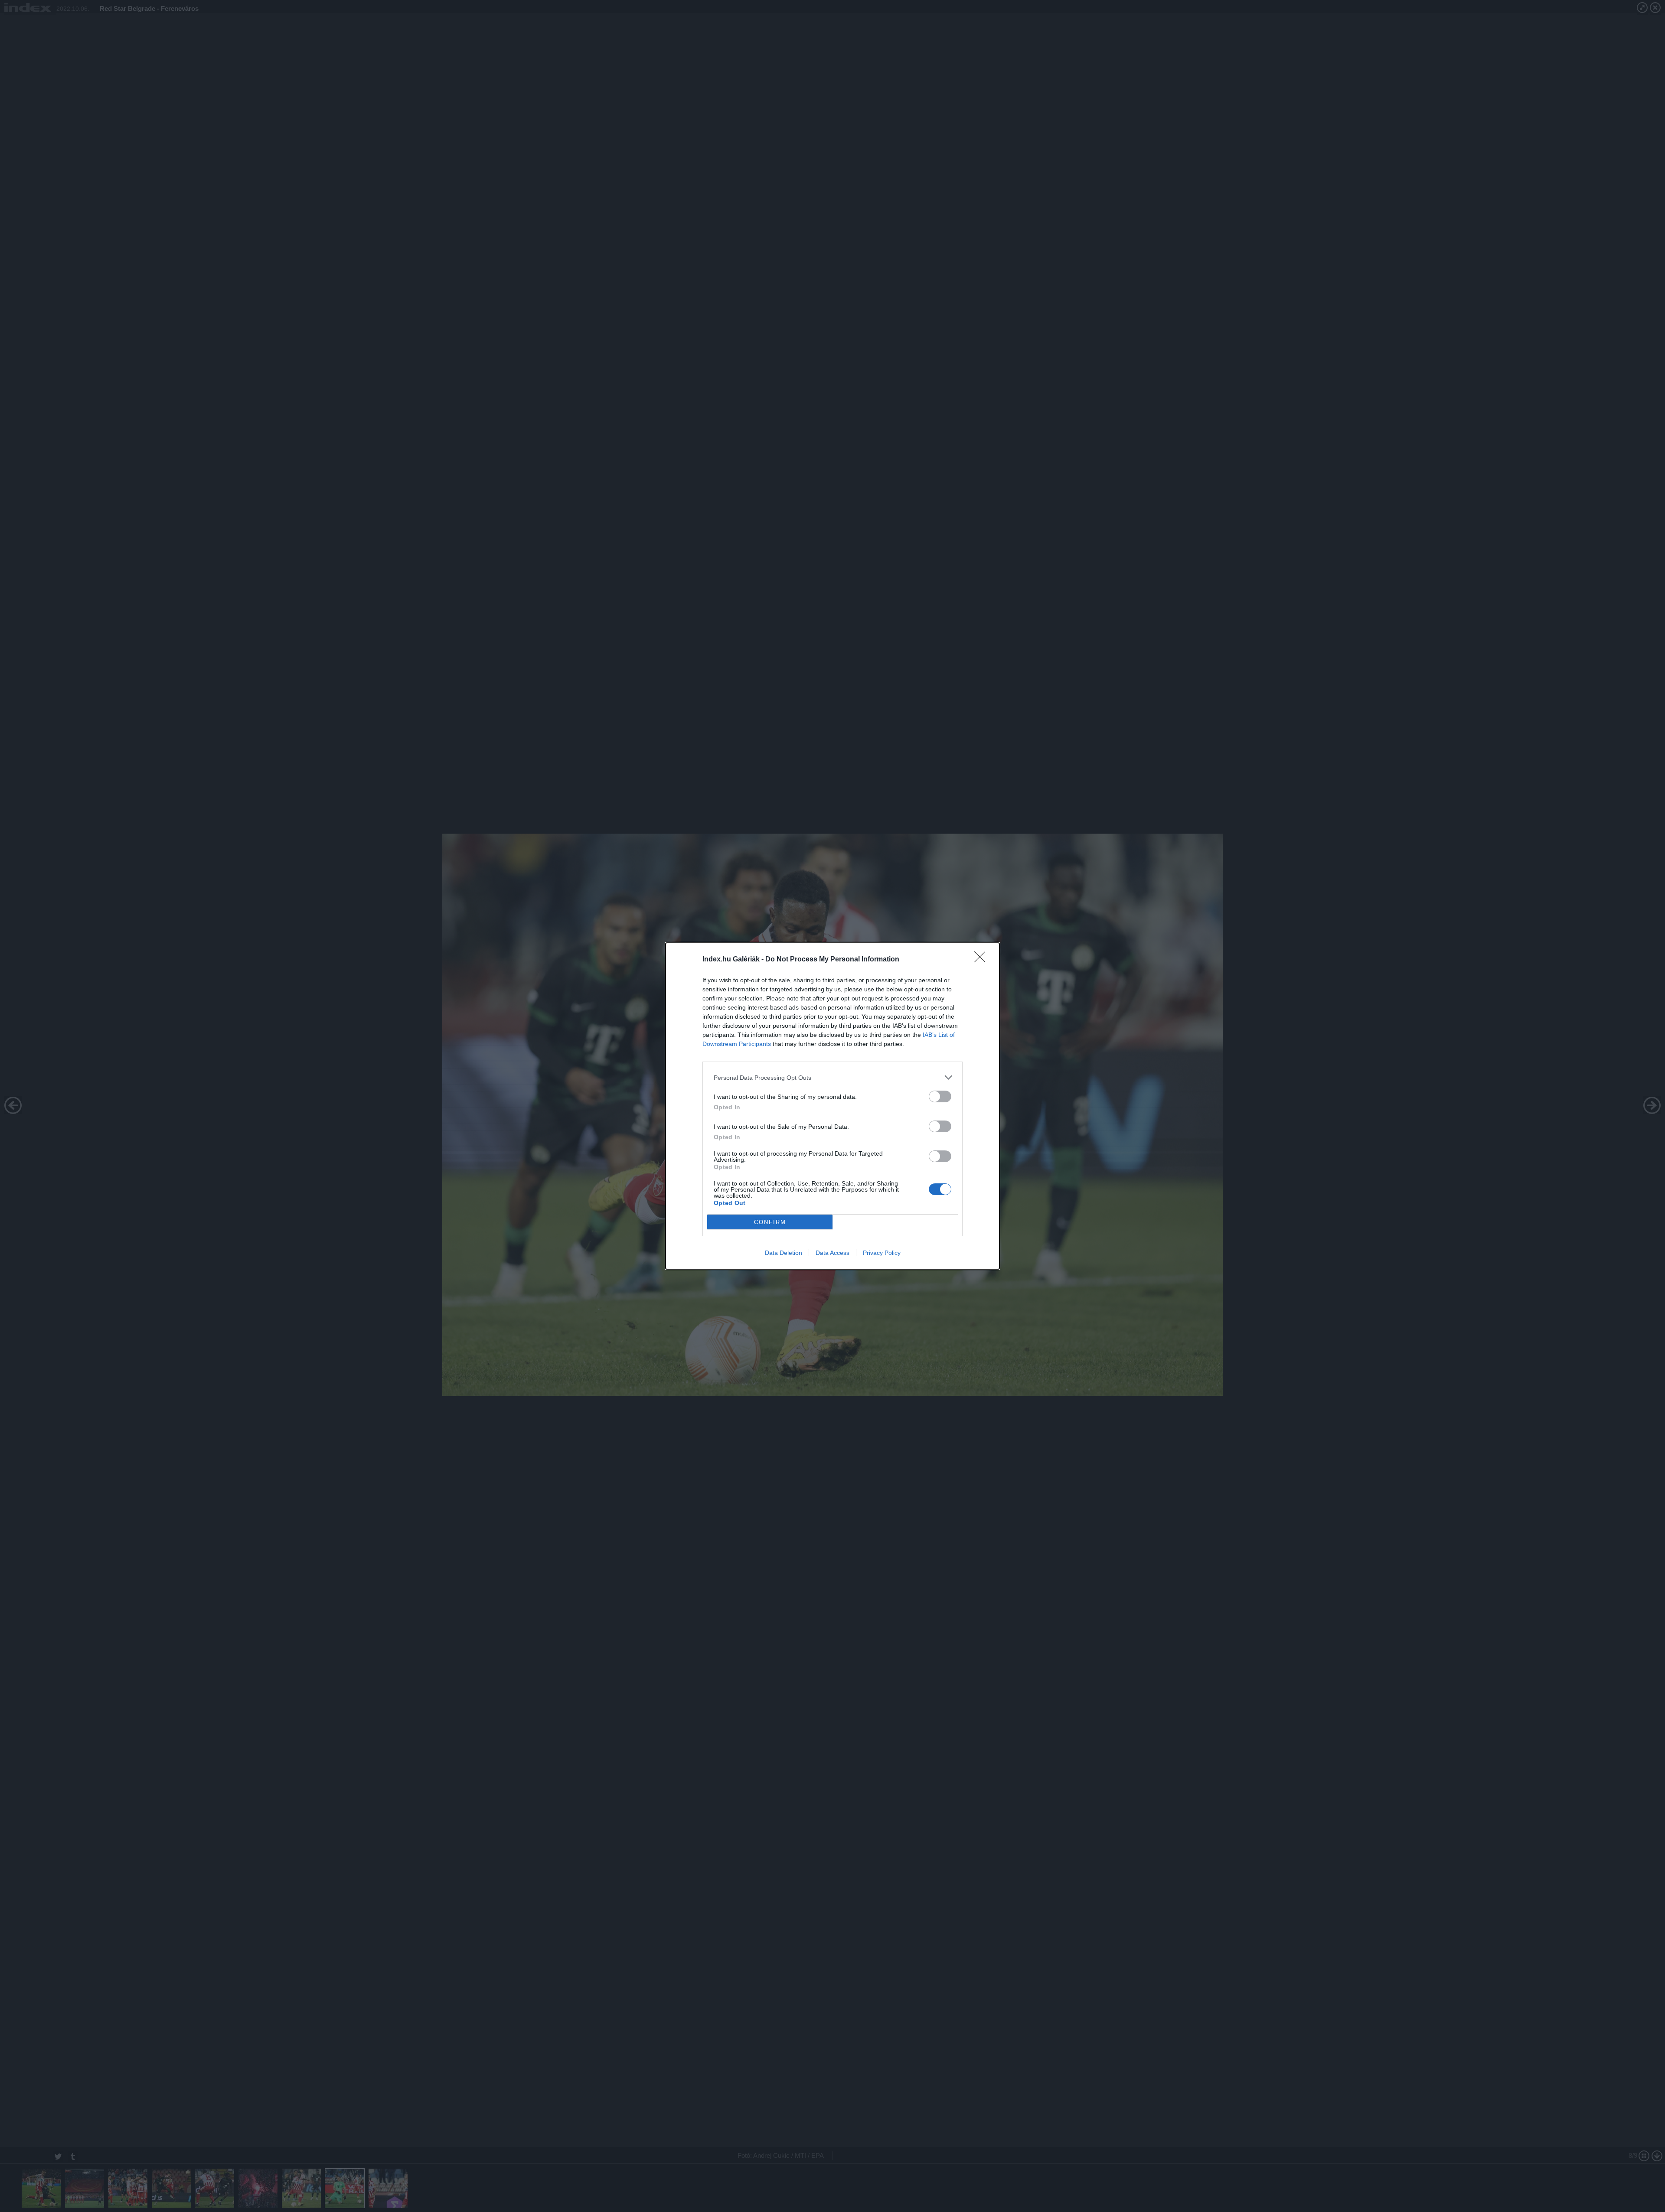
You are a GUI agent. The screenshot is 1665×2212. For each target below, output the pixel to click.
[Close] (983, 960)
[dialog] (832, 1106)
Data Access (832, 1253)
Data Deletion (784, 1253)
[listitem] (832, 1077)
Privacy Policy (882, 1253)
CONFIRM (770, 1222)
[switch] (940, 1096)
